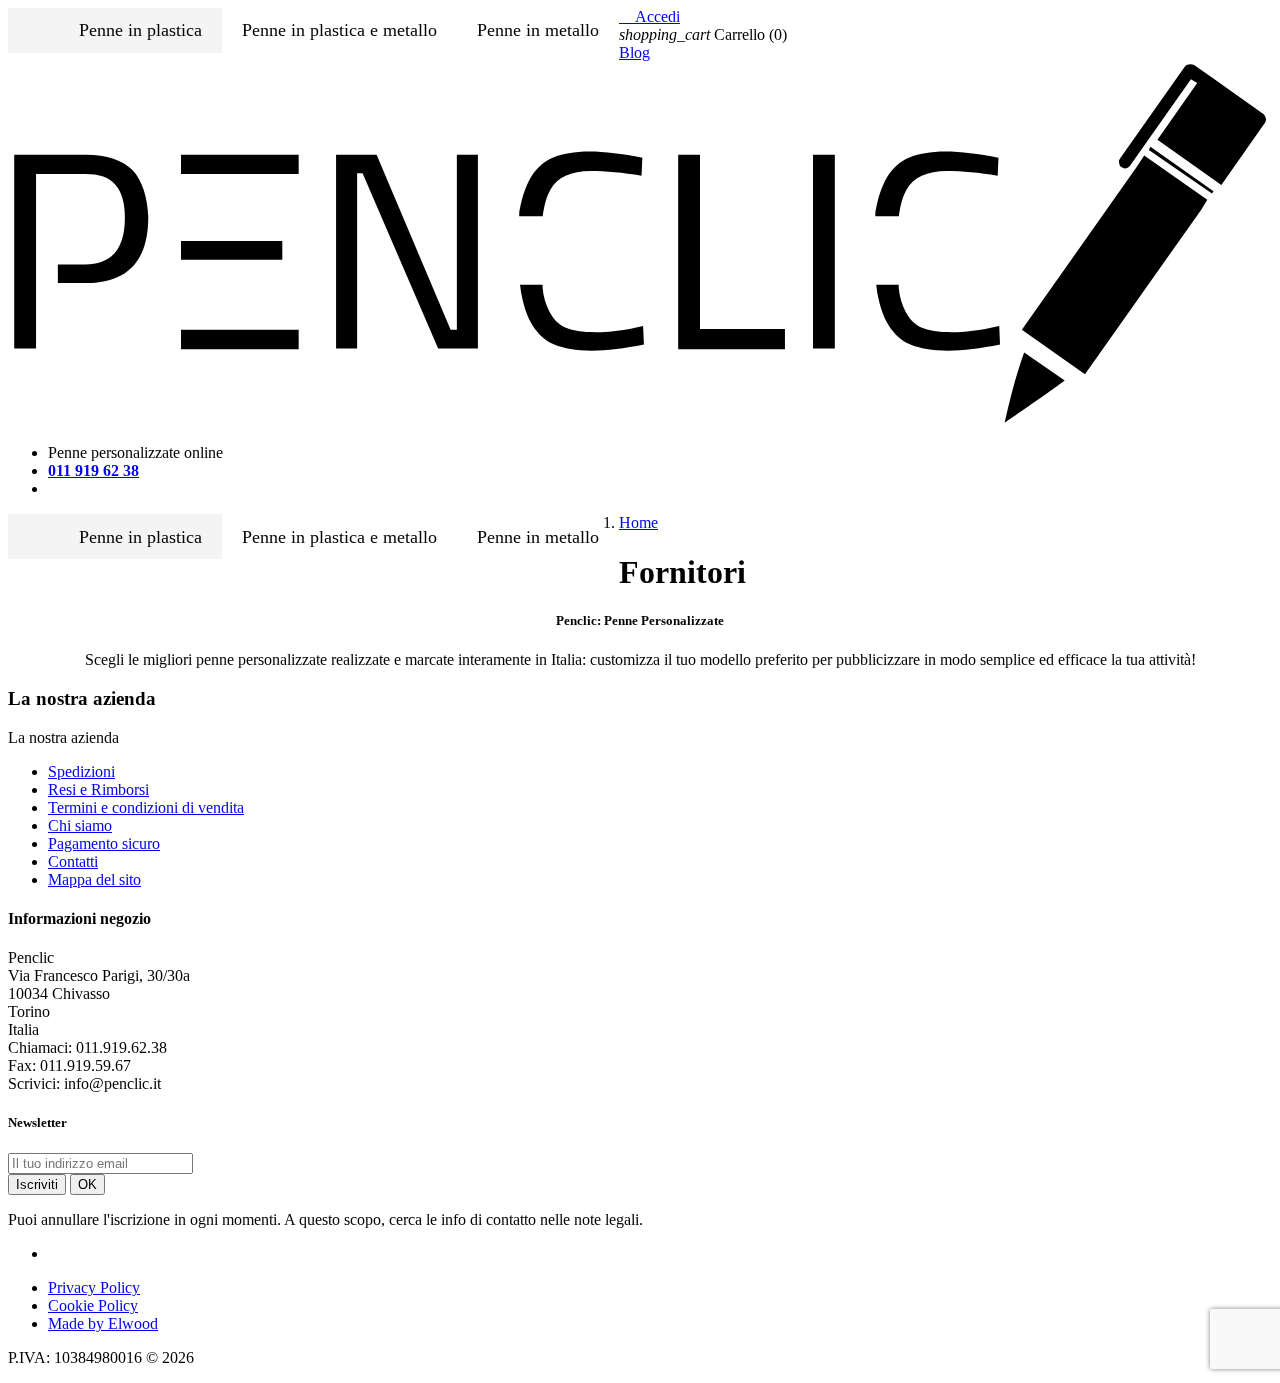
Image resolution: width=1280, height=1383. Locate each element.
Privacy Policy (94, 1287)
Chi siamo (80, 825)
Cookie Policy (93, 1305)
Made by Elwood (103, 1323)
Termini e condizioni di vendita (146, 807)
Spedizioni (81, 771)
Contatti (73, 861)
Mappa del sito (94, 879)
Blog (634, 52)
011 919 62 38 (93, 470)
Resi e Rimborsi (98, 789)
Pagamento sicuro (104, 843)
